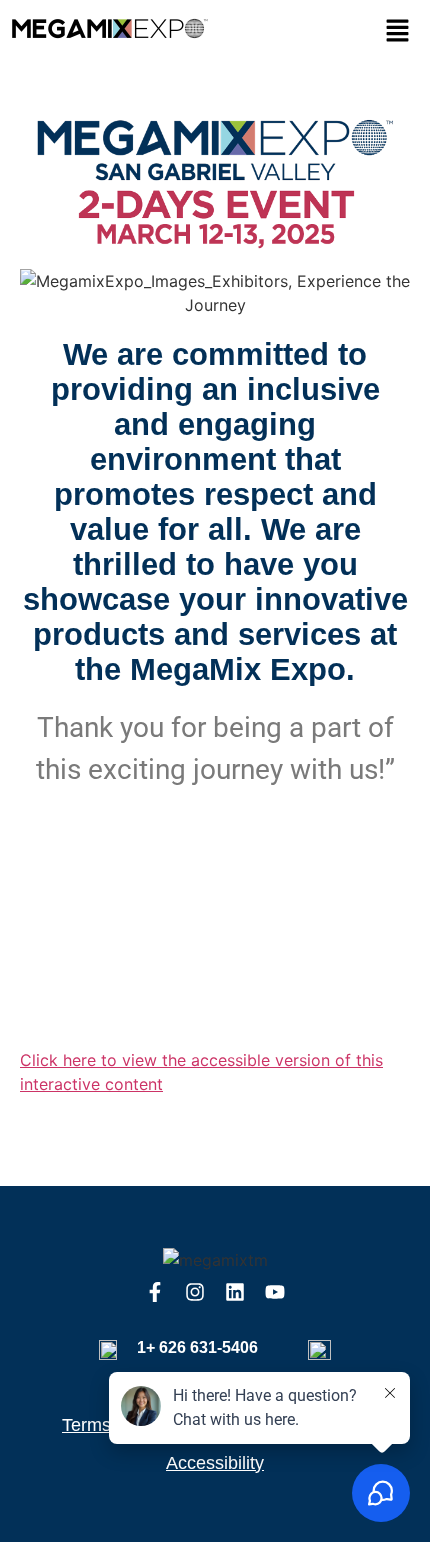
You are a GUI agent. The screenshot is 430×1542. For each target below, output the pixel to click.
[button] (397, 31)
